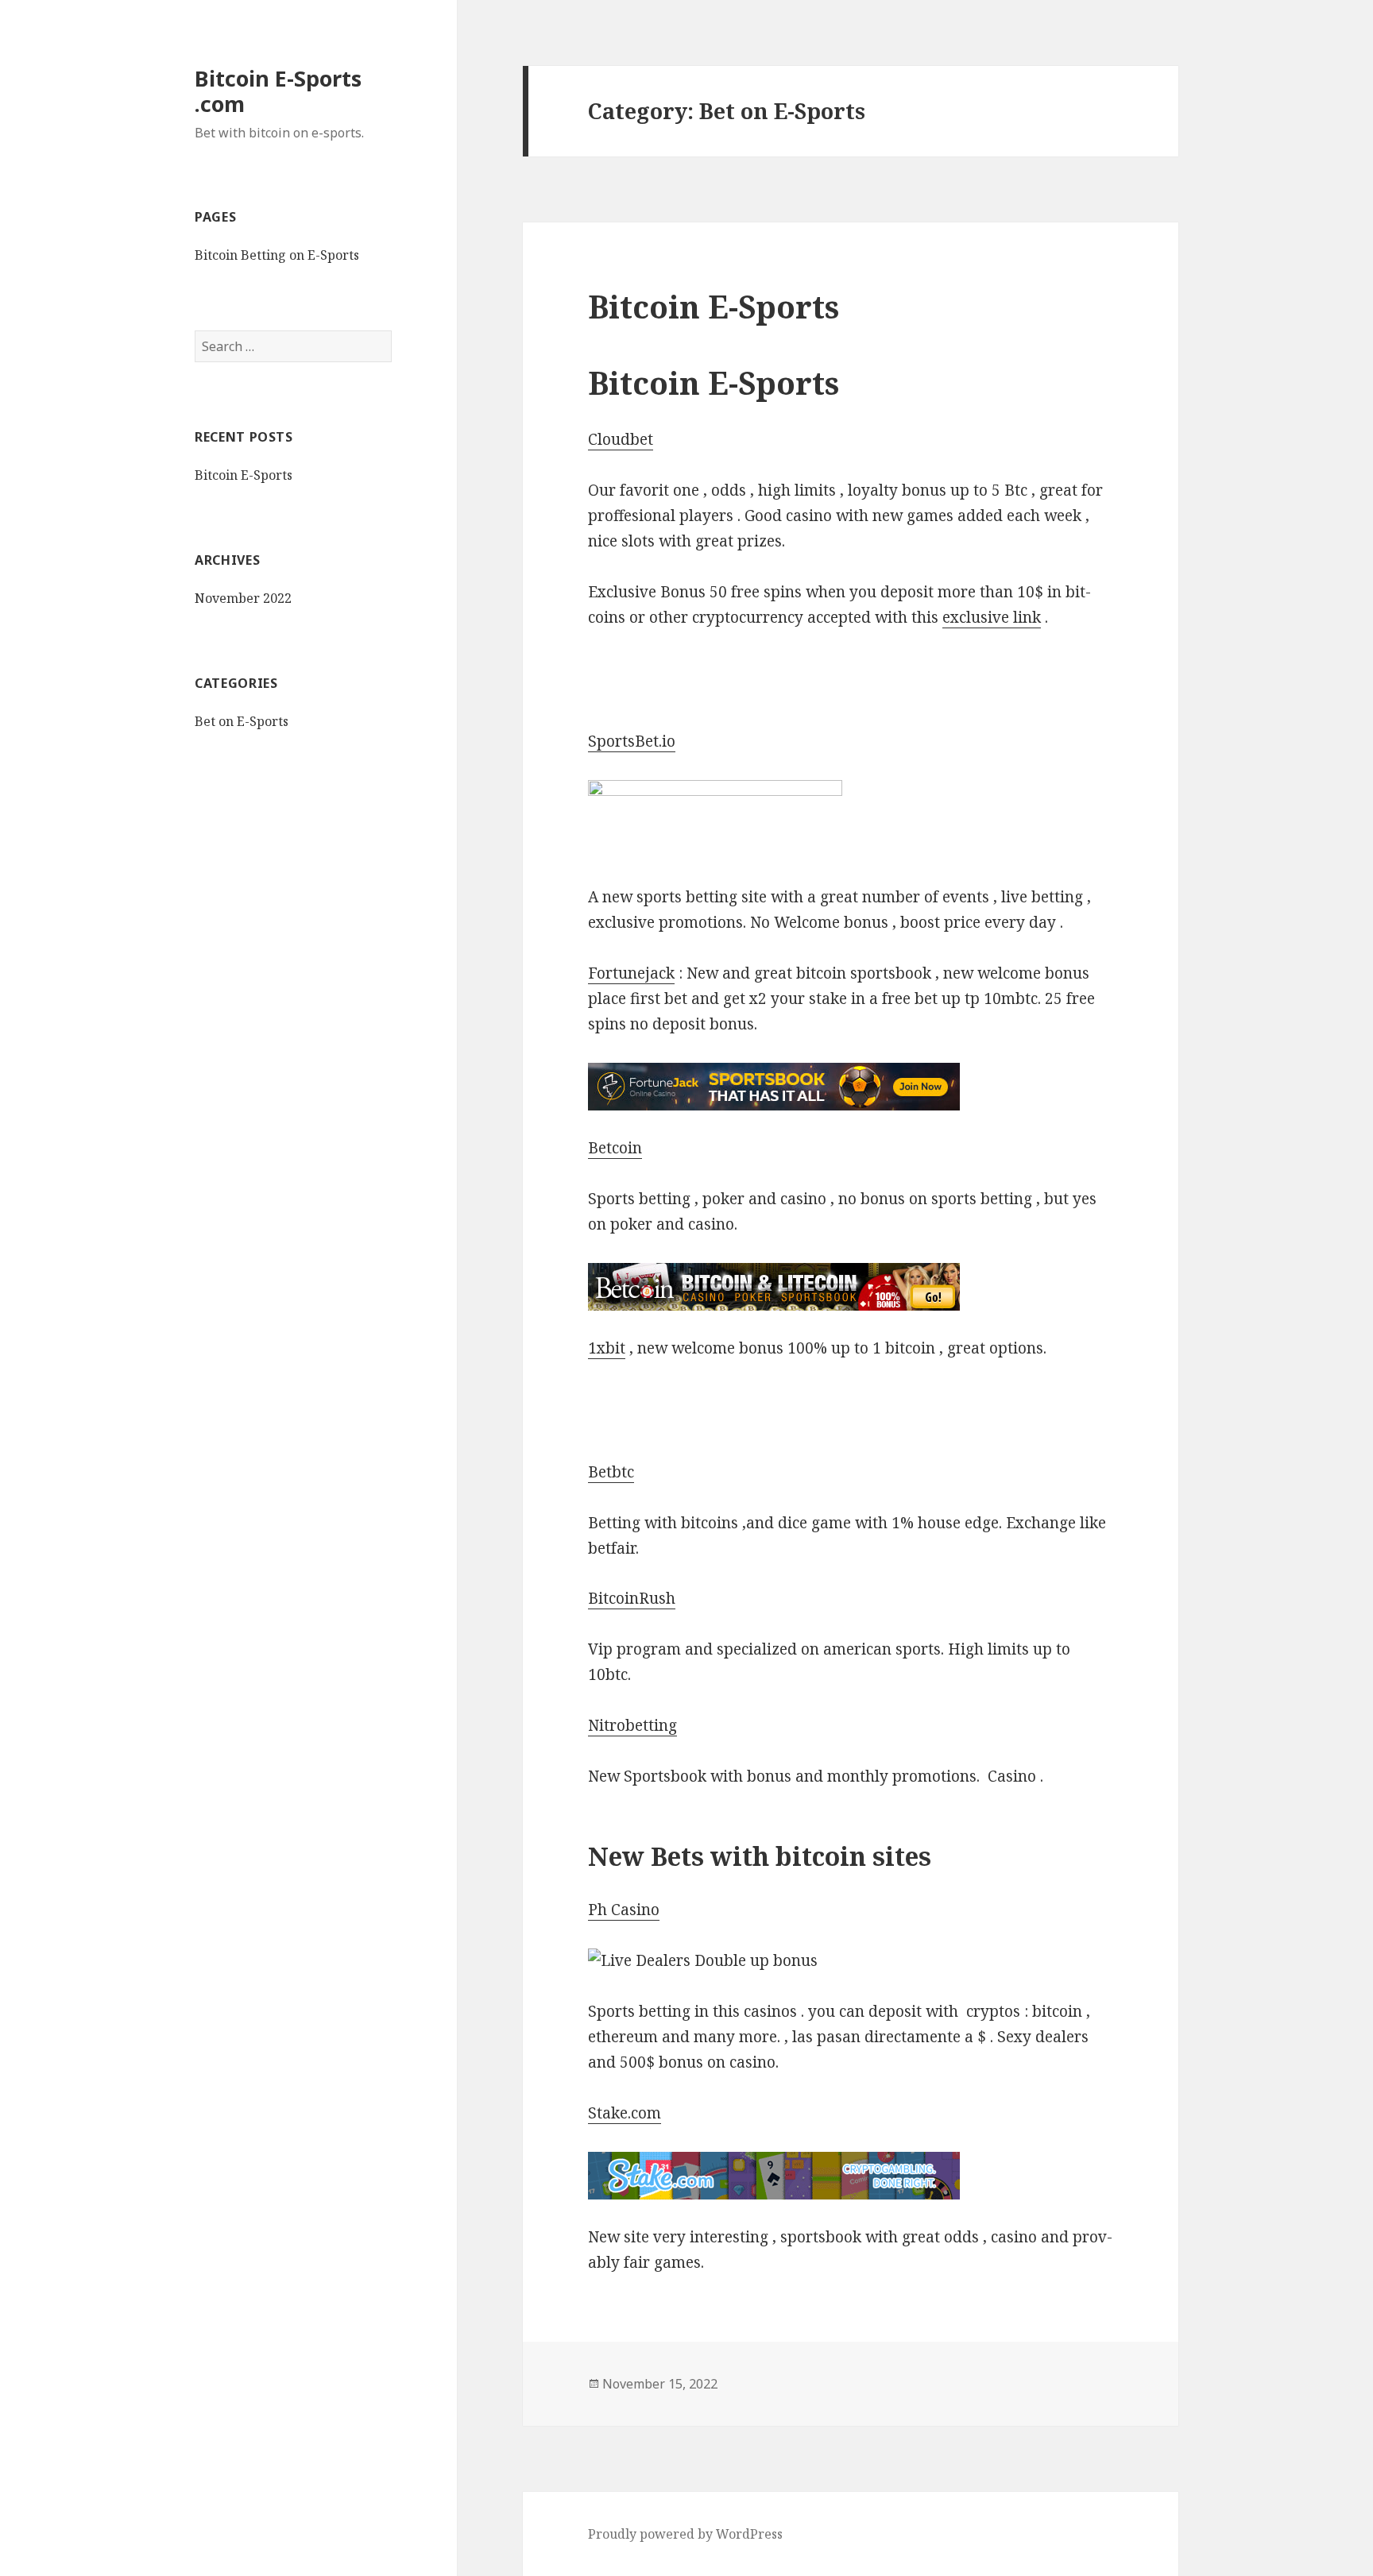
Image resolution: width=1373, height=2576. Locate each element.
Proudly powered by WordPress (685, 2534)
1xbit (607, 1348)
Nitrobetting (632, 1725)
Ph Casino (624, 1910)
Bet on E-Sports (242, 721)
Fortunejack (631, 973)
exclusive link (992, 617)
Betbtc (611, 1472)
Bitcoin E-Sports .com (278, 91)
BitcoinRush (632, 1598)
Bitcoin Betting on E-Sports (277, 255)
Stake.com (625, 2113)
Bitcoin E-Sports (244, 475)
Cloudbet (621, 439)
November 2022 (243, 598)
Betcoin (615, 1148)
